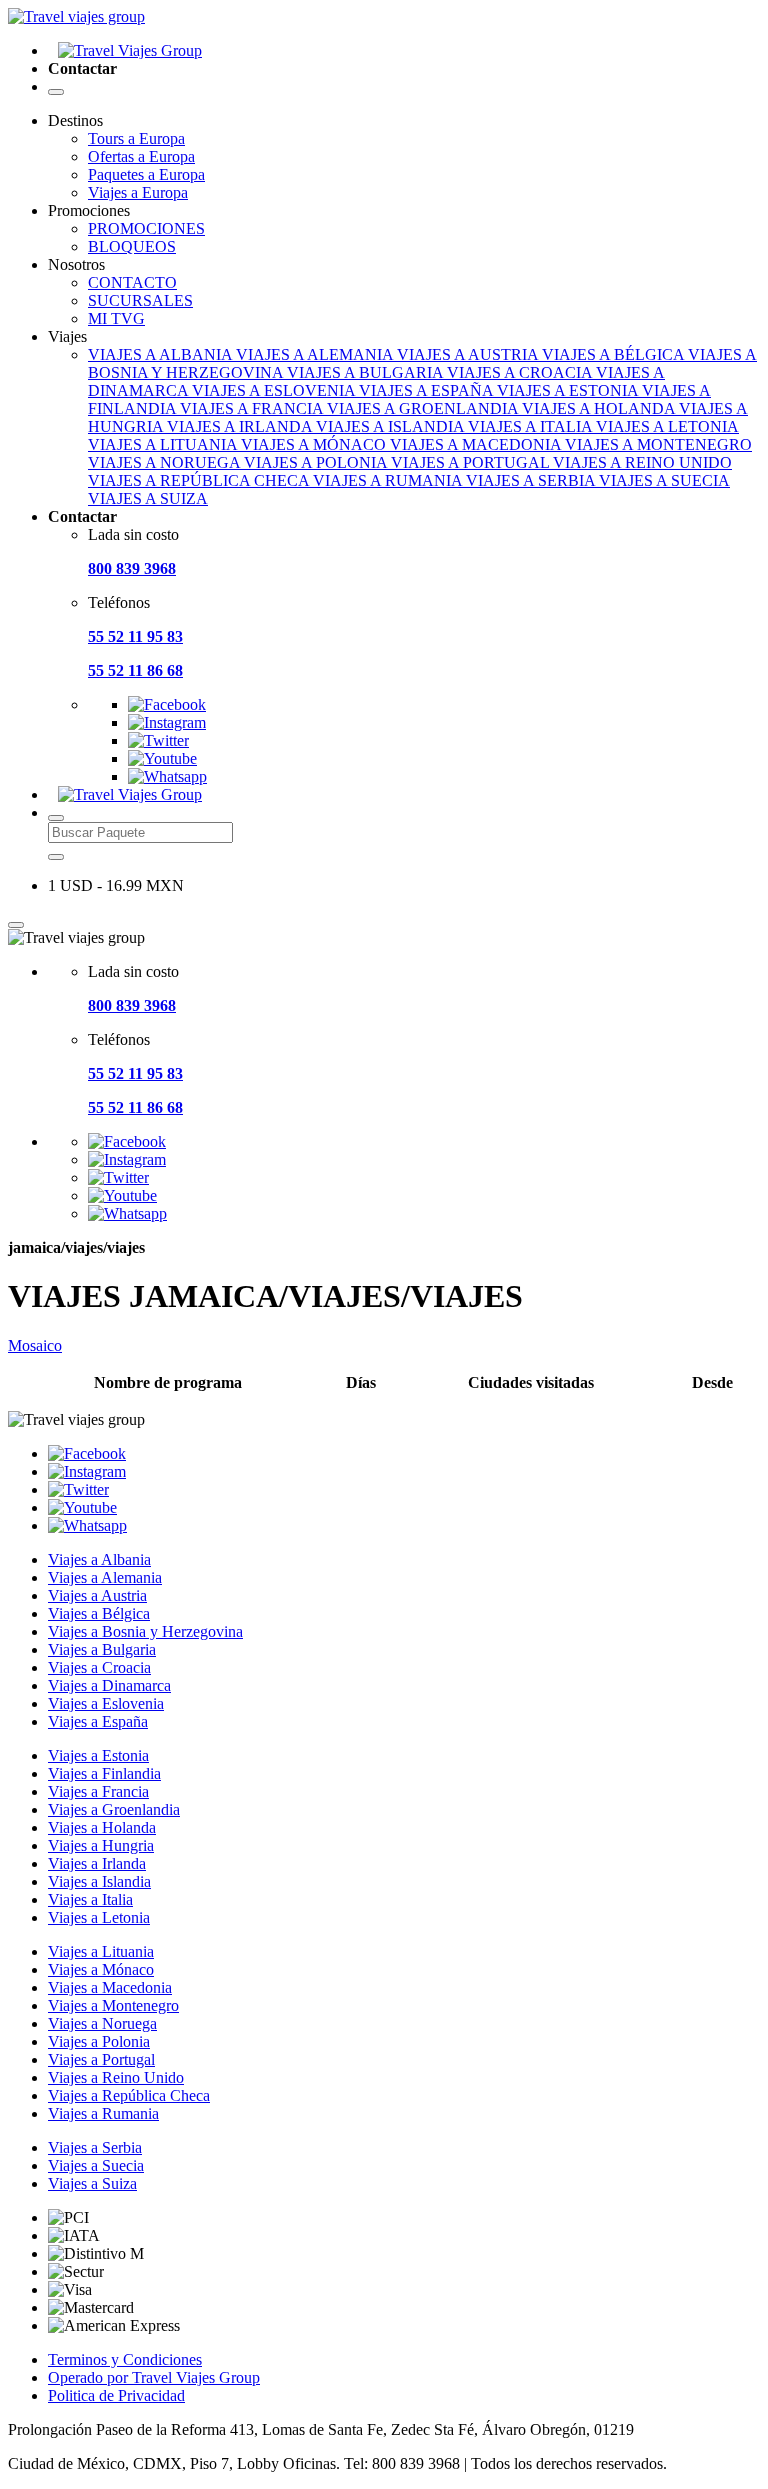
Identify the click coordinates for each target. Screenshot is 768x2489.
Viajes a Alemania (105, 1577)
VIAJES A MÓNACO (315, 444)
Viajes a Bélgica (99, 1613)
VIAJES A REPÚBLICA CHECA (200, 480)
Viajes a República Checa (129, 2095)
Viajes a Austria (97, 1595)
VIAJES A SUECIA (664, 480)
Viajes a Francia (98, 1791)
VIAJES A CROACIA (521, 372)
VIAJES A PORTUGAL (472, 462)
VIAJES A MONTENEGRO (658, 444)
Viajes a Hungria (101, 1845)
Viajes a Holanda (102, 1827)
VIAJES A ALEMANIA (316, 354)
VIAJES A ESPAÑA (428, 390)
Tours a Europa (136, 138)
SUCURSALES (140, 300)
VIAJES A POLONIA (317, 462)
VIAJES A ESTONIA (569, 390)
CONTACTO (132, 282)
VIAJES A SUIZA (148, 498)
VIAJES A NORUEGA (166, 462)
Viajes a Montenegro (113, 2005)
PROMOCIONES (146, 228)
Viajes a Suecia (96, 2165)
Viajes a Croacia (99, 1667)
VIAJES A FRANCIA (253, 408)
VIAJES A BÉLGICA (615, 354)
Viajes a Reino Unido (116, 2077)
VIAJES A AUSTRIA (469, 354)
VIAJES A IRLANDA (241, 426)
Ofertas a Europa (141, 156)
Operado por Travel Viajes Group (154, 2377)
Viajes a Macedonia (110, 1987)
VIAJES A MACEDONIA (477, 444)
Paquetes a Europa (146, 174)
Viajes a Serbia (95, 2147)
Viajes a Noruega (102, 2023)
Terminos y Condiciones (125, 2359)
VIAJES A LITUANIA (164, 444)
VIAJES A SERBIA (532, 480)
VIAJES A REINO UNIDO (642, 462)
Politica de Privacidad (116, 2395)
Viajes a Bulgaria (102, 1649)
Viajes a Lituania (101, 1951)
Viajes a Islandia (99, 1881)
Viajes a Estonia (98, 1755)
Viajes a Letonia (99, 1917)
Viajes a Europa (138, 192)
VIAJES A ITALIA (532, 426)
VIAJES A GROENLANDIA (424, 408)
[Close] (16, 925)
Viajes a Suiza (92, 2183)
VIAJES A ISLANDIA (392, 426)
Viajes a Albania (99, 1559)
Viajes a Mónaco (101, 1969)
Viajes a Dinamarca (109, 1685)
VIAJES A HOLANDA (600, 408)
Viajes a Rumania (103, 2113)
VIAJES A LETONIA (667, 426)
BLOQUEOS (132, 246)
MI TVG (116, 318)
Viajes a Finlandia (104, 1773)
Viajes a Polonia (99, 2041)
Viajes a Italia (90, 1899)
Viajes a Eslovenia (106, 1703)
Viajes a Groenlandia (114, 1809)
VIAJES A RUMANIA (389, 480)
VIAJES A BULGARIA (367, 372)
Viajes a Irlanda (97, 1863)
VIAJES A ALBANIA (162, 354)
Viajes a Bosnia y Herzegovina (145, 1631)
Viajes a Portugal (101, 2059)
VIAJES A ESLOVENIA (275, 390)
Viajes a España (98, 1721)
